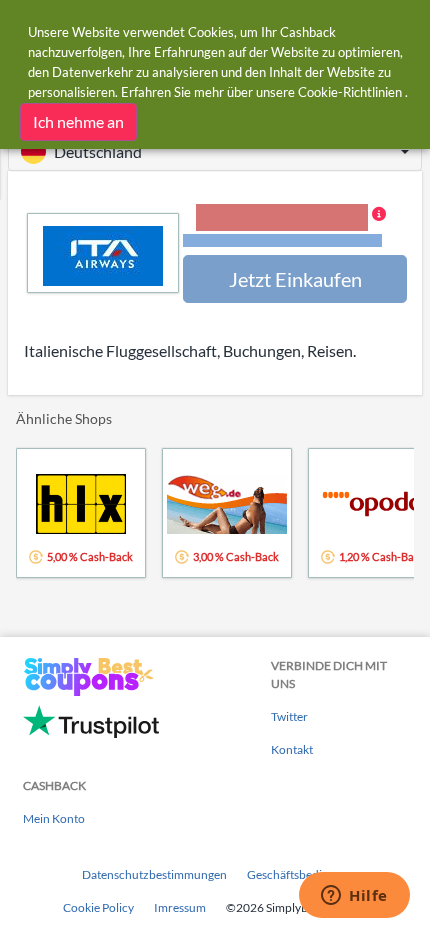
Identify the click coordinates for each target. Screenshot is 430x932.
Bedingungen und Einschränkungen (282, 240)
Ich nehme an (78, 121)
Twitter (289, 716)
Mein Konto (54, 818)
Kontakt (292, 749)
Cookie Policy (98, 907)
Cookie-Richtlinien (350, 92)
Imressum (180, 907)
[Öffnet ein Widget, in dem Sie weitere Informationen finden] (354, 897)
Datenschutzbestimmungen (154, 874)
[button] (215, 151)
